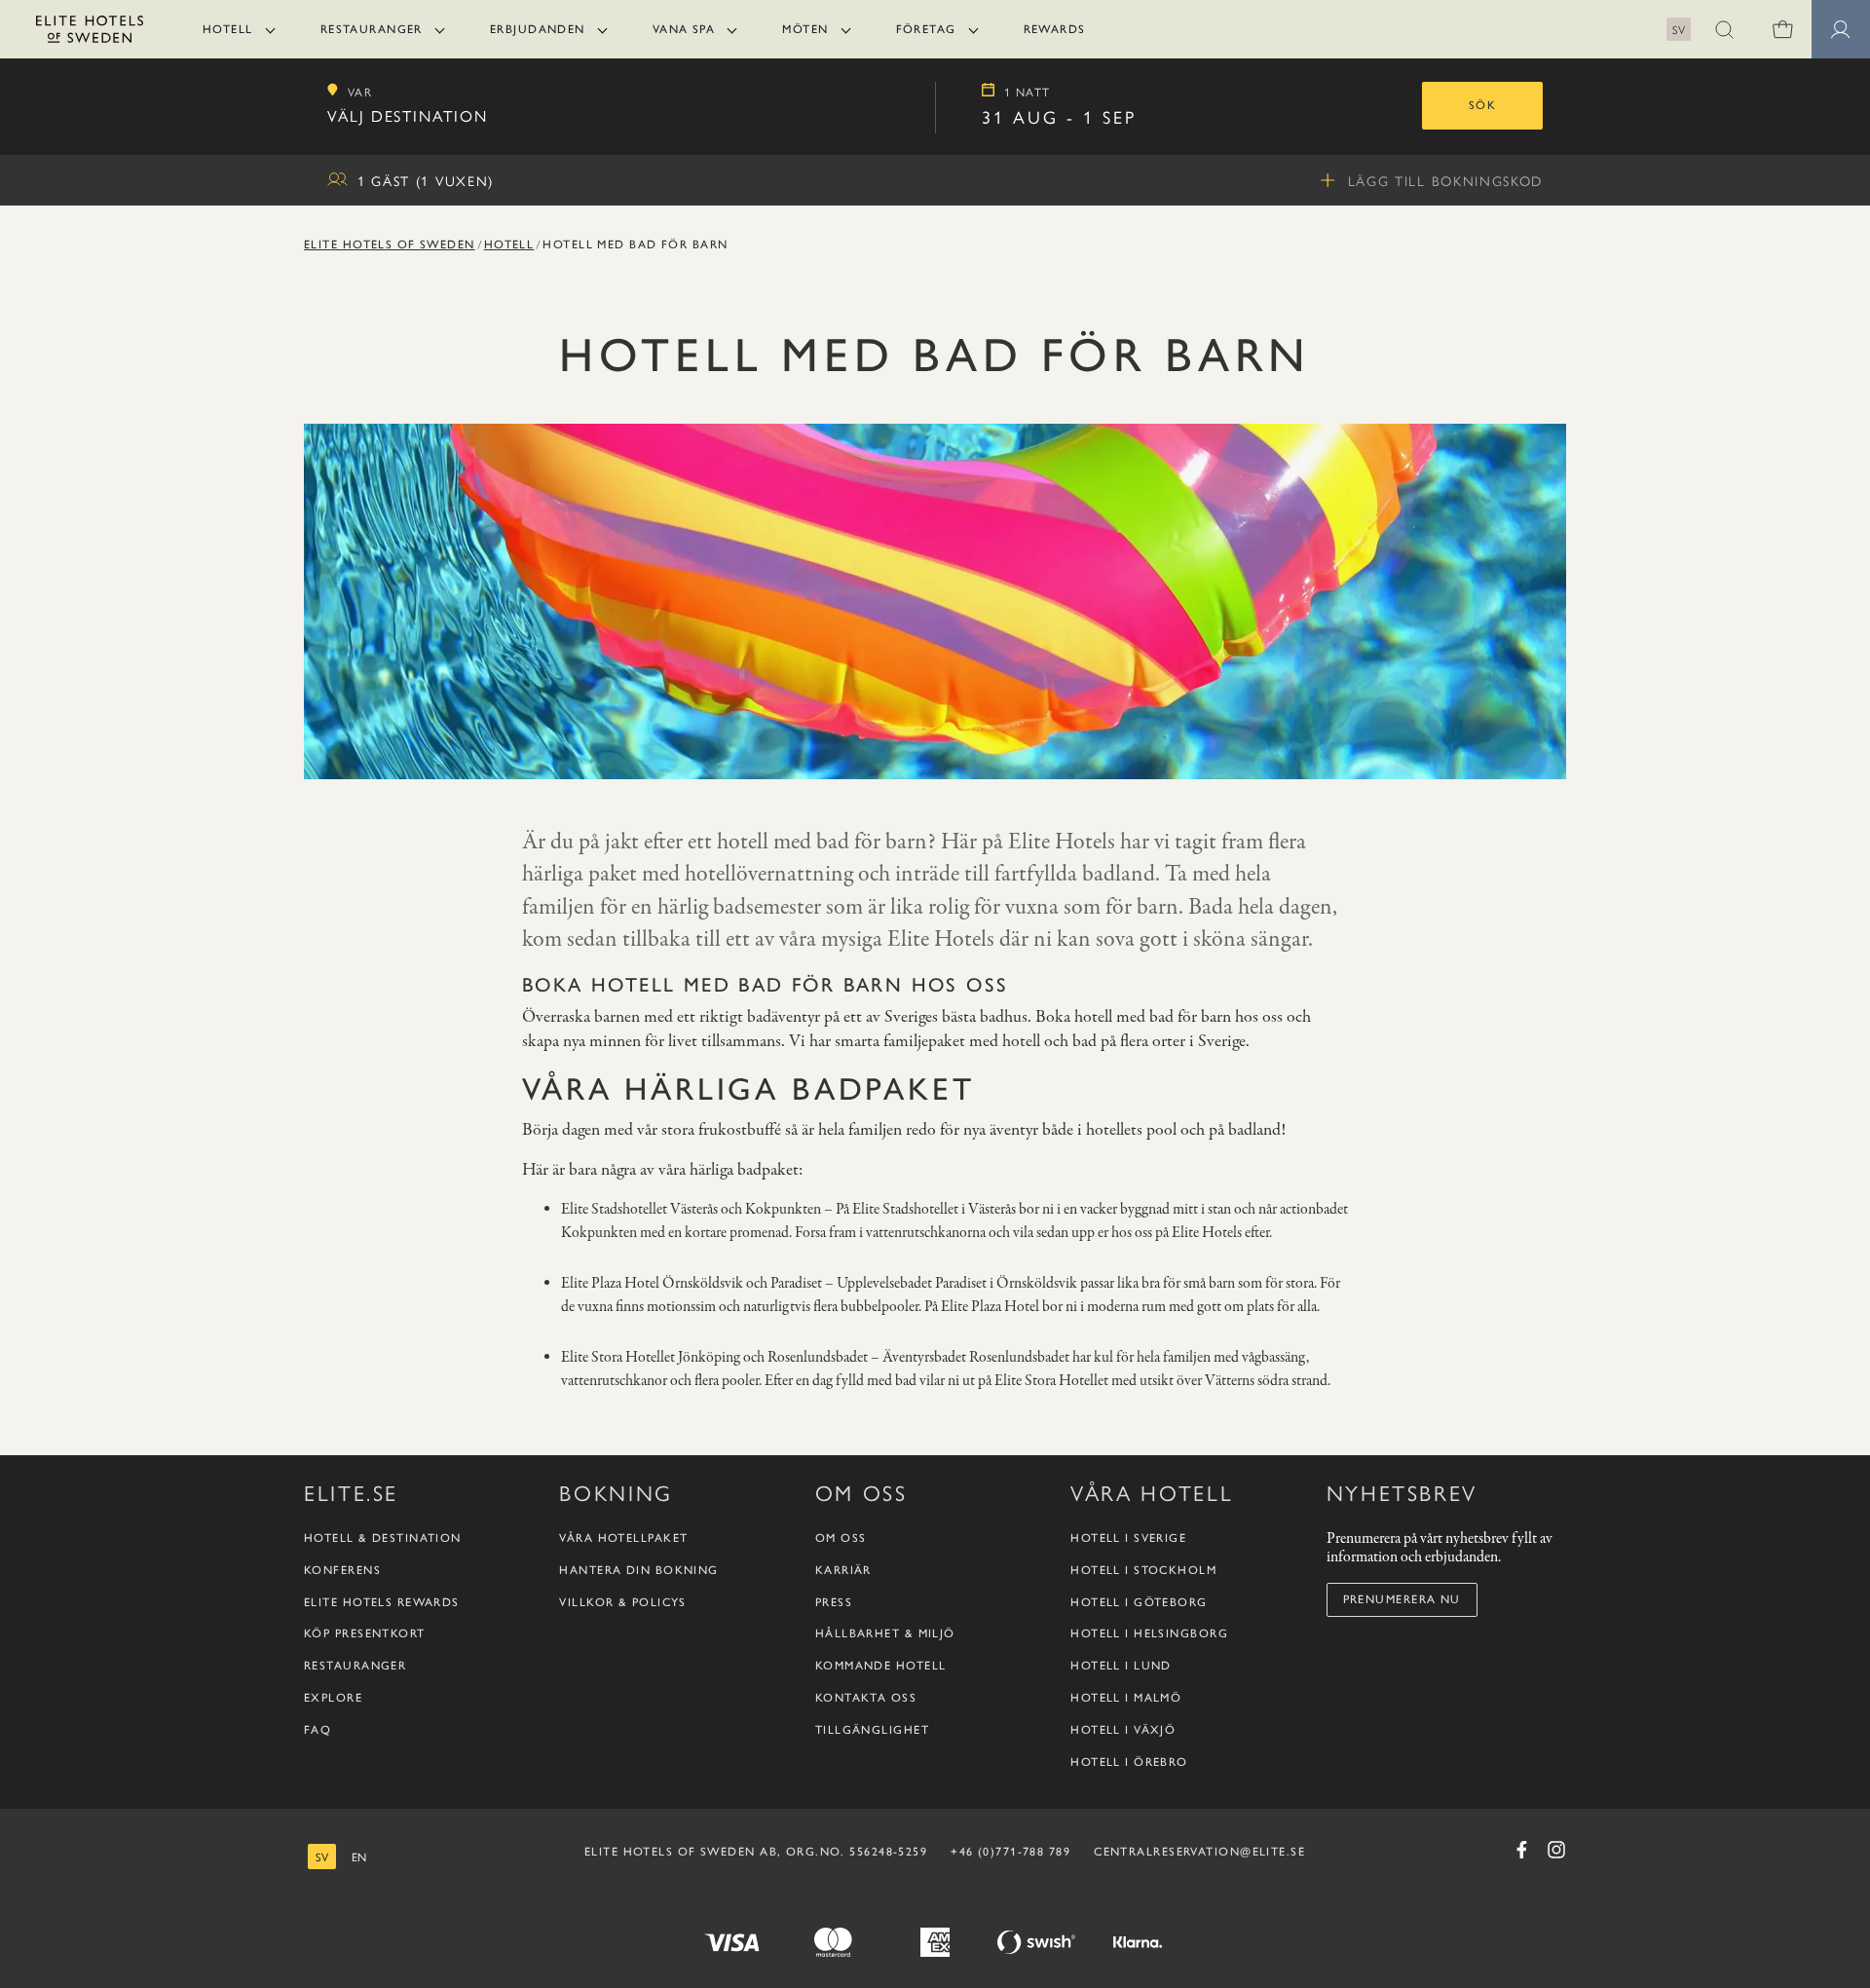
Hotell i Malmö (1126, 1698)
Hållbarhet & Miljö (885, 1633)
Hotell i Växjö (1123, 1730)
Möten (805, 29)
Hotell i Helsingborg (1149, 1633)
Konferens (342, 1570)
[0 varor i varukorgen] (1782, 29)
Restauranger (372, 29)
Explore (333, 1698)
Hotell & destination (383, 1538)
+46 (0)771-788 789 (1010, 1852)
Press (834, 1602)
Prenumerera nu (1402, 1599)
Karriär (843, 1570)
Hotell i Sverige (1128, 1538)
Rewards (1055, 29)
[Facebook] (1521, 1850)
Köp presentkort (365, 1633)
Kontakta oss (866, 1698)
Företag (926, 29)
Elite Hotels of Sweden (390, 244)
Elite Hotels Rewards (382, 1602)
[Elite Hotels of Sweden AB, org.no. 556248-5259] (90, 33)
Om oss (841, 1538)
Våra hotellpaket (623, 1538)
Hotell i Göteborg (1139, 1602)
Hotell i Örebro (1129, 1762)
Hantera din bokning (638, 1570)
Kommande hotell (881, 1666)
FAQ (318, 1730)
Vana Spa (684, 29)
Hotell (228, 29)
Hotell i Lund (1121, 1666)
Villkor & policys (622, 1602)
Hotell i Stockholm (1143, 1570)
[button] (1724, 29)
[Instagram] (1556, 1850)
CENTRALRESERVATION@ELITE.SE (1199, 1852)
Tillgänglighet (872, 1730)
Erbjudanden (538, 29)
